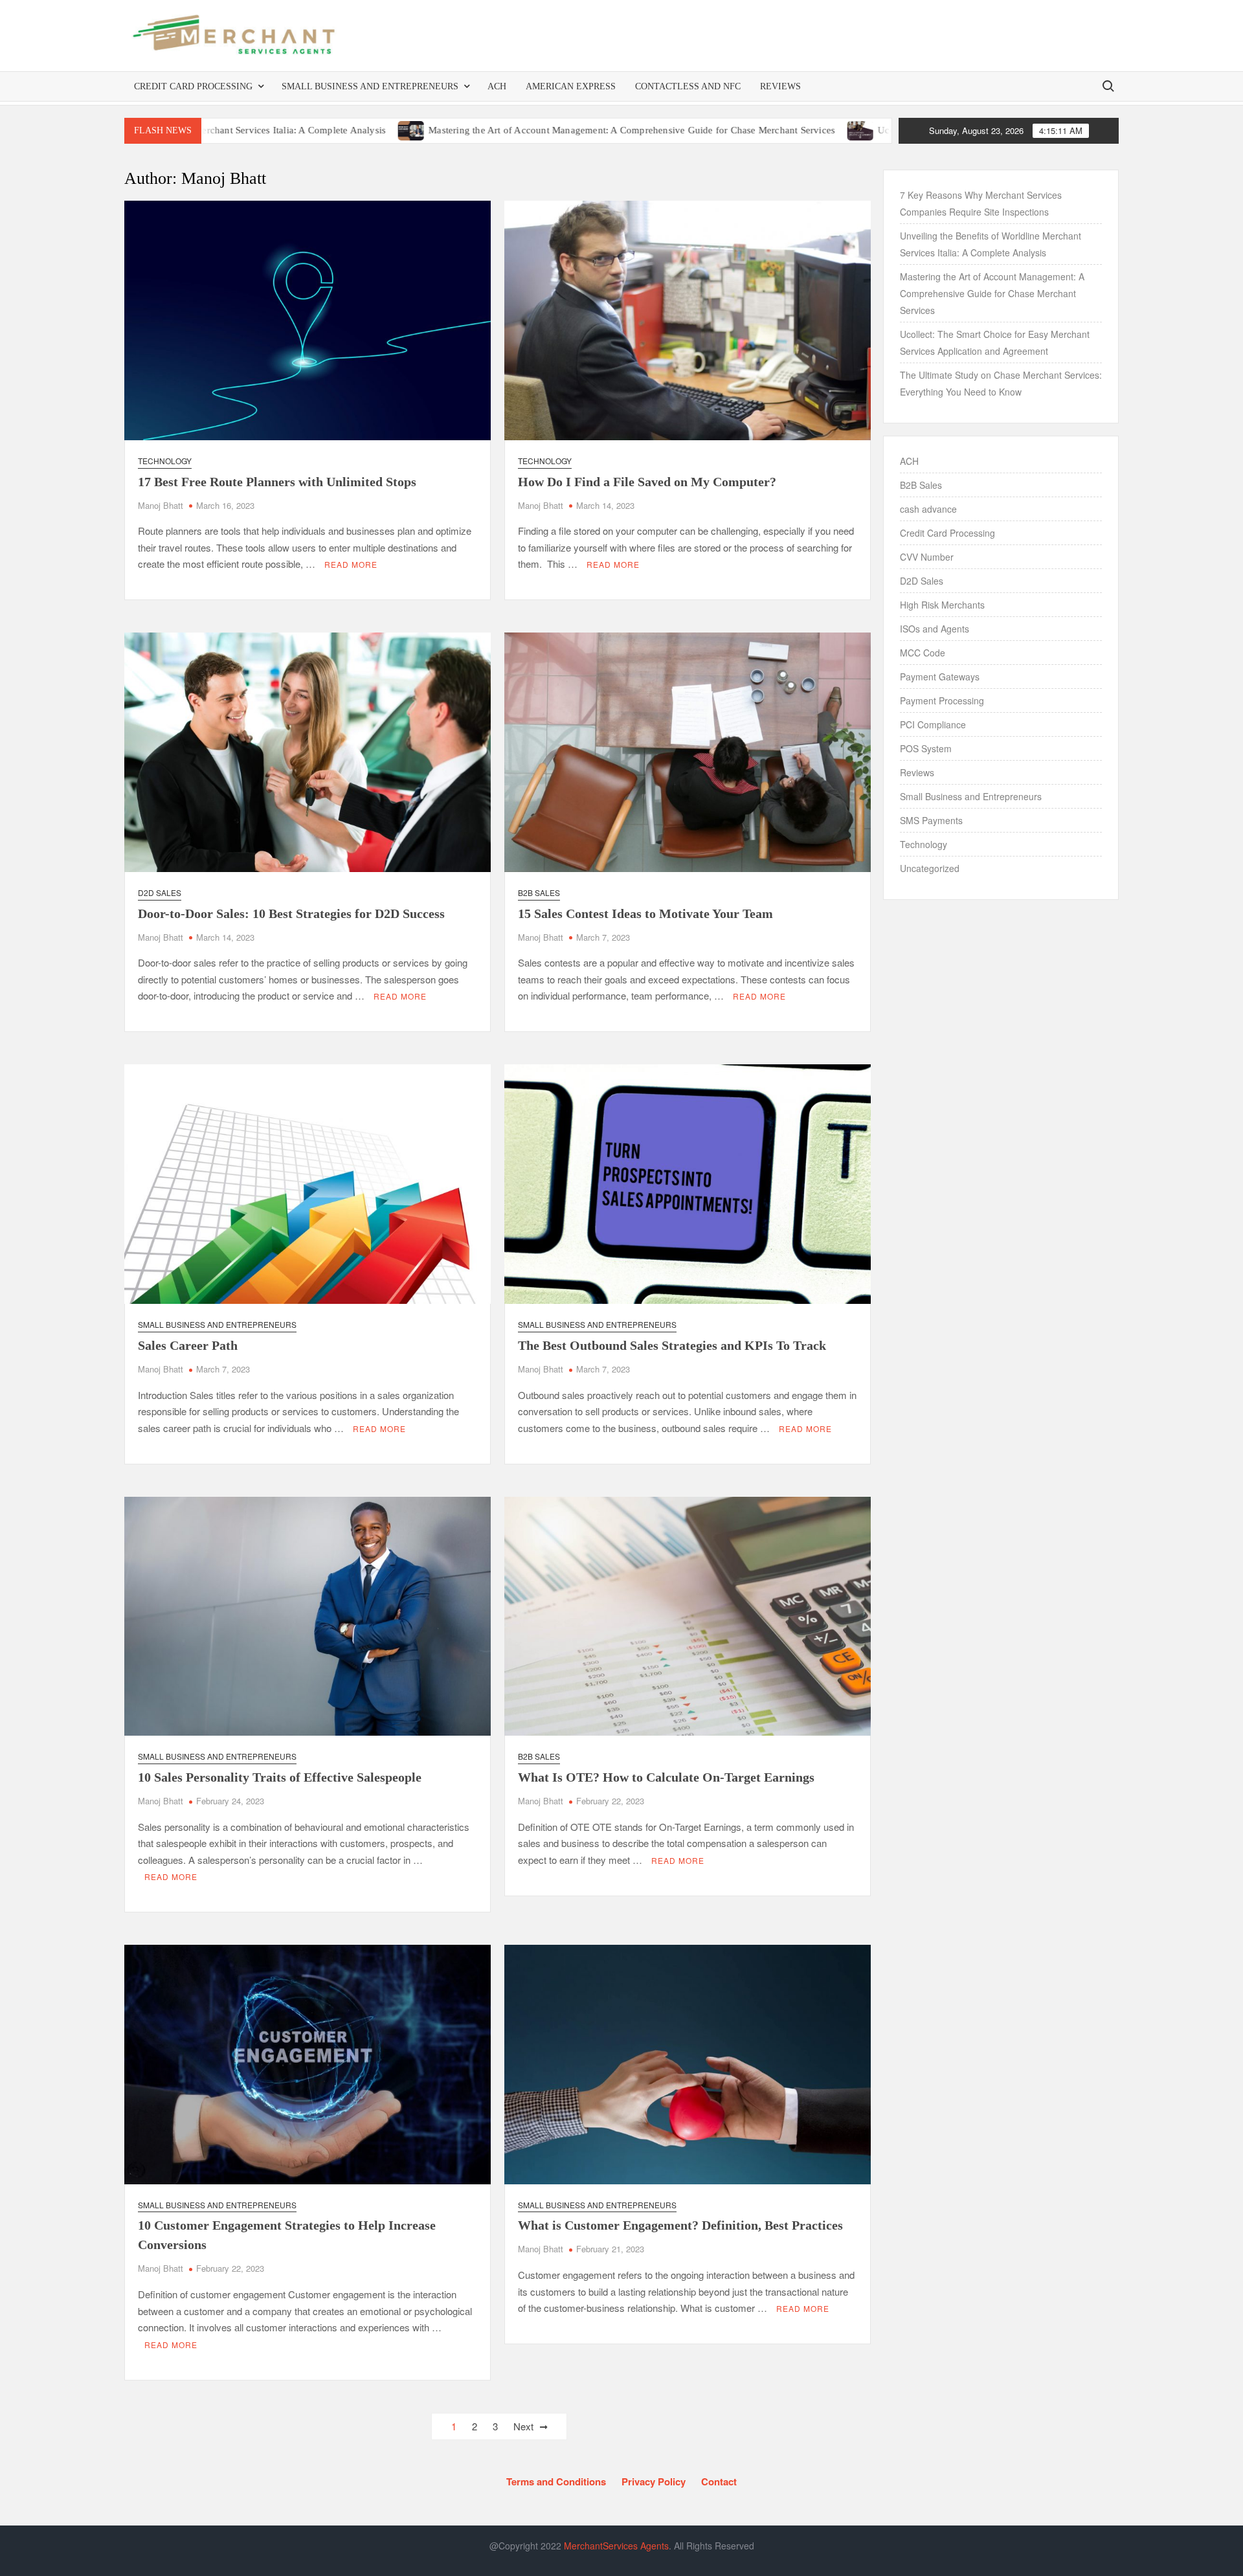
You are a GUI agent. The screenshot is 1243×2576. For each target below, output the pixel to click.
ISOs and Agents (935, 629)
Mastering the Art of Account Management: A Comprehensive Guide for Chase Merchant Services (515, 130)
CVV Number (927, 557)
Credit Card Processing (193, 86)
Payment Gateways (940, 677)
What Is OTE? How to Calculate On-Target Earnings (666, 1777)
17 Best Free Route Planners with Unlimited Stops (277, 482)
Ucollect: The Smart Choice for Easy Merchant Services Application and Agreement (995, 342)
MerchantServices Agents (616, 2546)
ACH (497, 86)
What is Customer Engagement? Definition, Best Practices (680, 2225)
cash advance (928, 509)
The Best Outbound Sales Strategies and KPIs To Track (672, 1345)
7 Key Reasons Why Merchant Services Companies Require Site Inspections (981, 203)
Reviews (780, 86)
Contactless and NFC (688, 86)
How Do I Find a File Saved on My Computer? (647, 482)
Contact (719, 2481)
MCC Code (923, 653)
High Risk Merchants (942, 605)
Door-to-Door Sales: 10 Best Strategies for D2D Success (291, 913)
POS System (926, 748)
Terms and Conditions (556, 2481)
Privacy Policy (654, 2481)
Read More (351, 564)
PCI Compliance (933, 724)
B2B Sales (539, 892)
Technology (165, 461)
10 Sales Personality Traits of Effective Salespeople (280, 1777)
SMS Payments (931, 820)
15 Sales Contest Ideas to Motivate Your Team (645, 913)
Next (523, 2426)
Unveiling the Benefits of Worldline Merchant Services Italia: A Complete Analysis (991, 244)
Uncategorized (930, 868)
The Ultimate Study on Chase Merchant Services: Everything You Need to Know (1001, 383)
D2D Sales (160, 892)
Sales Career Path (188, 1345)
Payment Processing (942, 700)
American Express (571, 86)
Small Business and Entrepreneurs (370, 86)
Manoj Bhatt (161, 505)
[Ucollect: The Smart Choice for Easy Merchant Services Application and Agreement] (745, 129)
